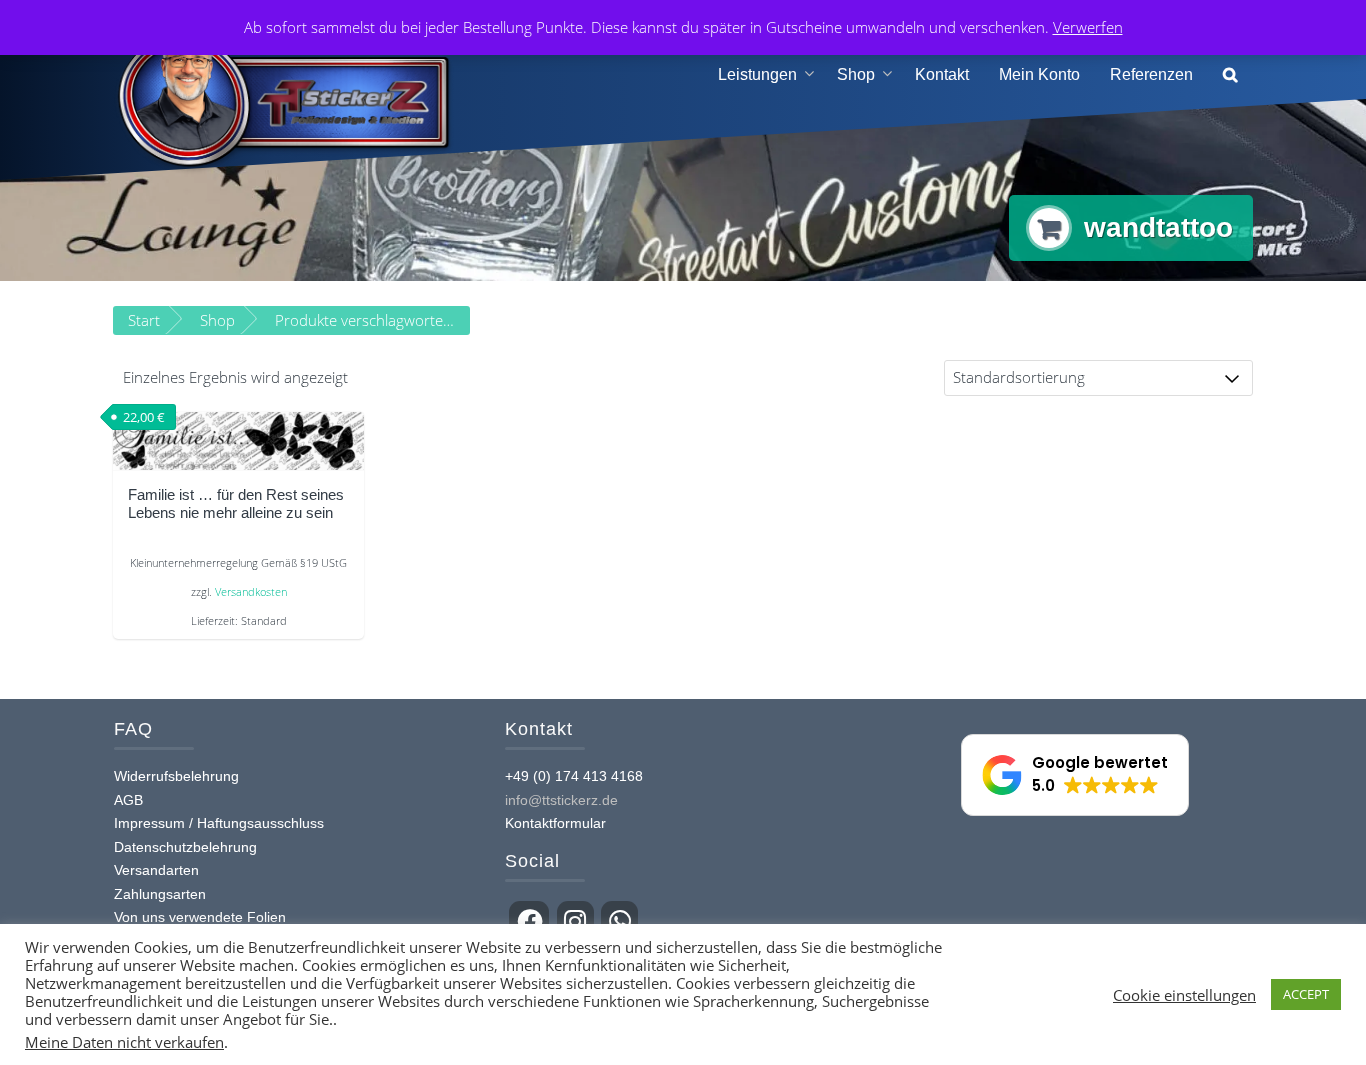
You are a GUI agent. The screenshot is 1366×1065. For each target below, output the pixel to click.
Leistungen (757, 74)
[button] (1230, 75)
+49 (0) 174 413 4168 (574, 776)
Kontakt (942, 74)
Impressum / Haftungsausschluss (219, 823)
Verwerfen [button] (1088, 27)
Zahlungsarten (160, 894)
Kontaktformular (555, 823)
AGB (128, 800)
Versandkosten (251, 592)
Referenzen (1151, 74)
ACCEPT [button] (1306, 994)
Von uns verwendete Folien (200, 917)
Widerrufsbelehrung (176, 776)
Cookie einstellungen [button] (1184, 995)
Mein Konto (1039, 74)
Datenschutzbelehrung (185, 847)
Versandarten (156, 870)
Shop (856, 74)
